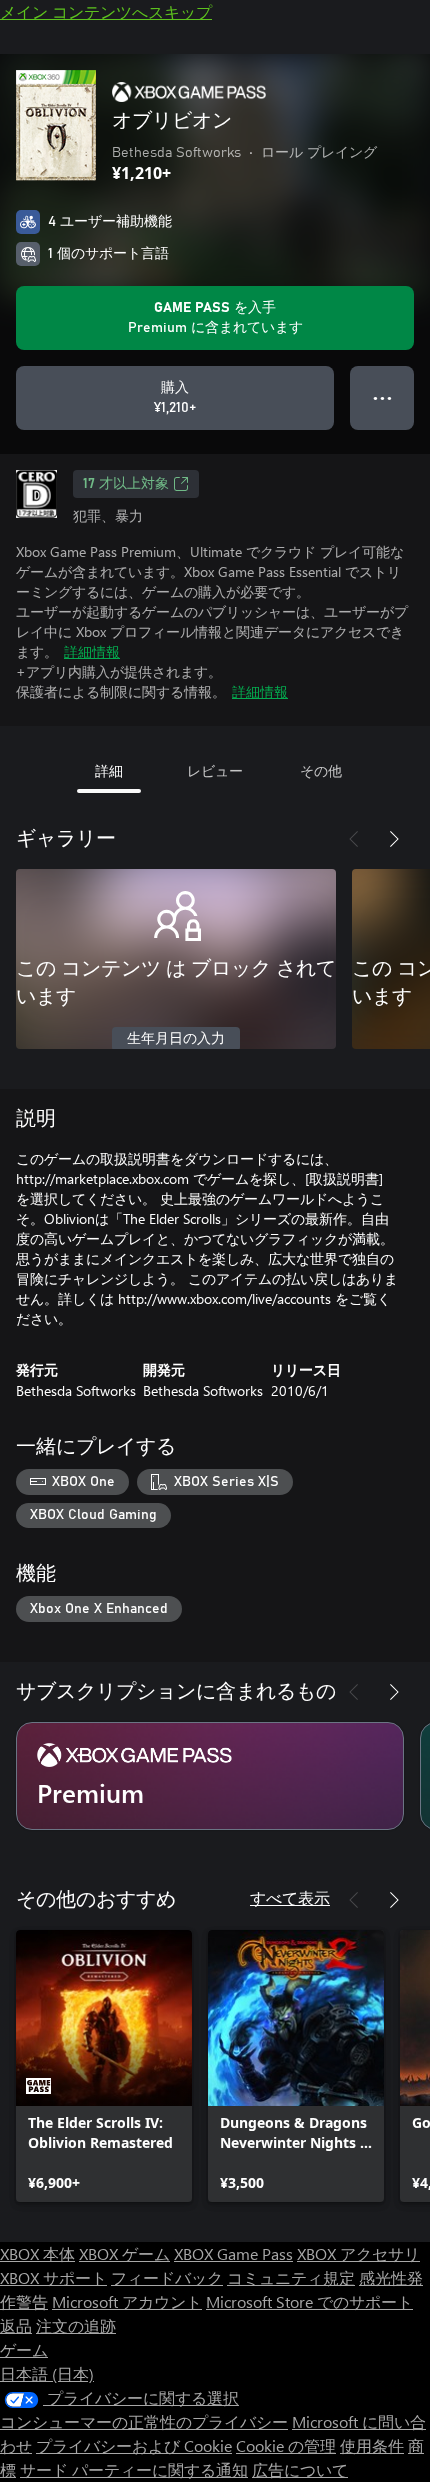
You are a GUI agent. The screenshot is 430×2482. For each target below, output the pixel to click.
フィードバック (167, 2277)
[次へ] (394, 839)
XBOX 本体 (37, 2253)
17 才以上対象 (126, 484)
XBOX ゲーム (124, 2253)
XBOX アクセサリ (358, 2253)
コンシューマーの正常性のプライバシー (144, 2421)
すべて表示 (290, 1897)
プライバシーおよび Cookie (134, 2445)
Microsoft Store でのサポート (309, 2301)
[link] (104, 2066)
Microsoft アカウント (127, 2301)
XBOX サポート (53, 2277)
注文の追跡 (76, 2325)
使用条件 (372, 2445)
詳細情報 (92, 651)
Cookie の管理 (286, 2445)
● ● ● (382, 397)
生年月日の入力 (176, 1039)
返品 (16, 2325)
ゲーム (24, 2349)
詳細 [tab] (109, 770)
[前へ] (354, 839)
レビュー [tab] (215, 770)
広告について (300, 2469)
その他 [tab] (321, 770)
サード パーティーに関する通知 (134, 2469)
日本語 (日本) (47, 2373)
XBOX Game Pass (233, 2253)
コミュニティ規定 (291, 2277)
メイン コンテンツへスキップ (106, 11)
